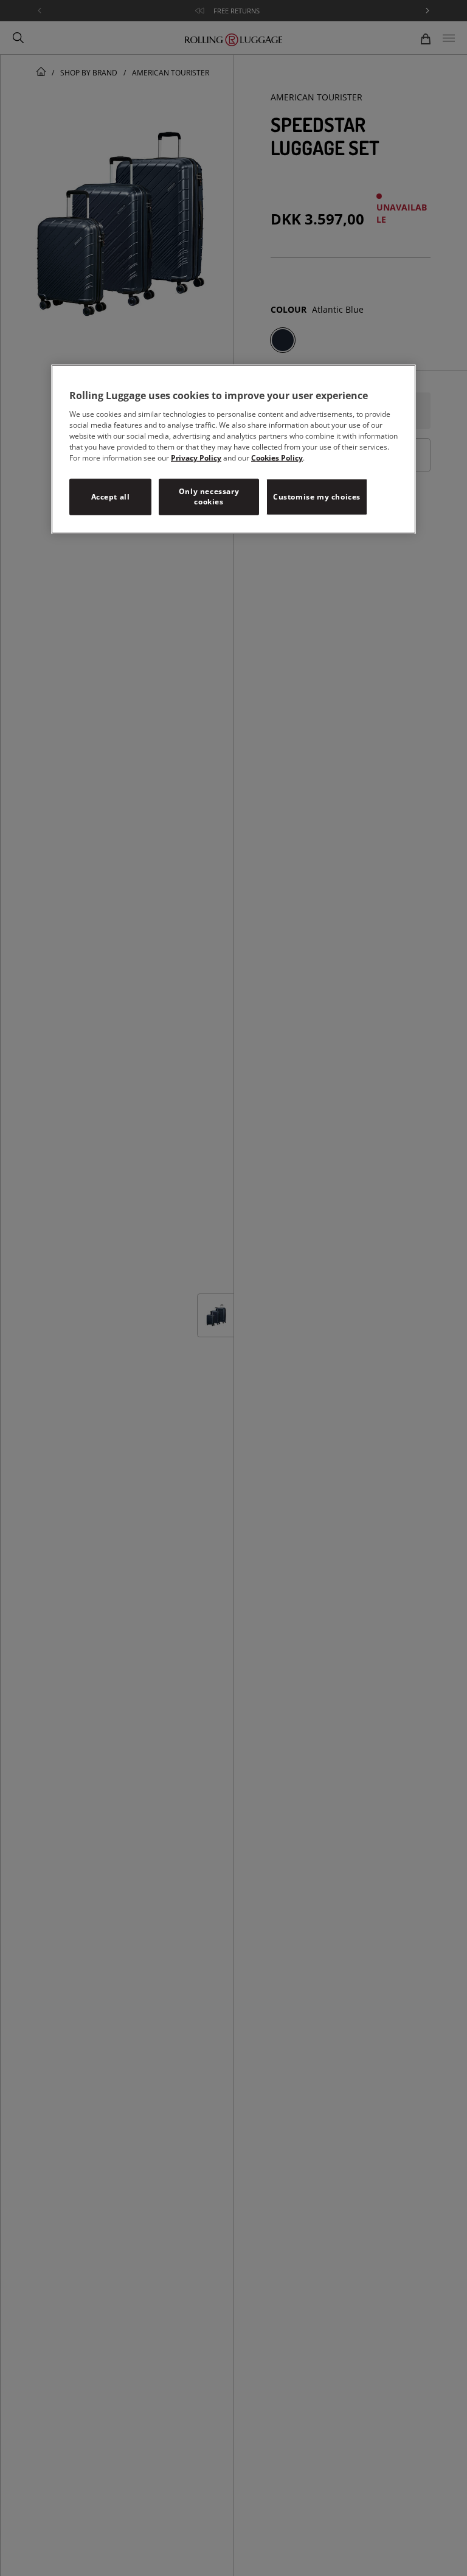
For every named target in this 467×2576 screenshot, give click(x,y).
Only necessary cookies (209, 496)
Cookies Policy (277, 458)
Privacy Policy (196, 458)
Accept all (111, 497)
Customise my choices (317, 497)
